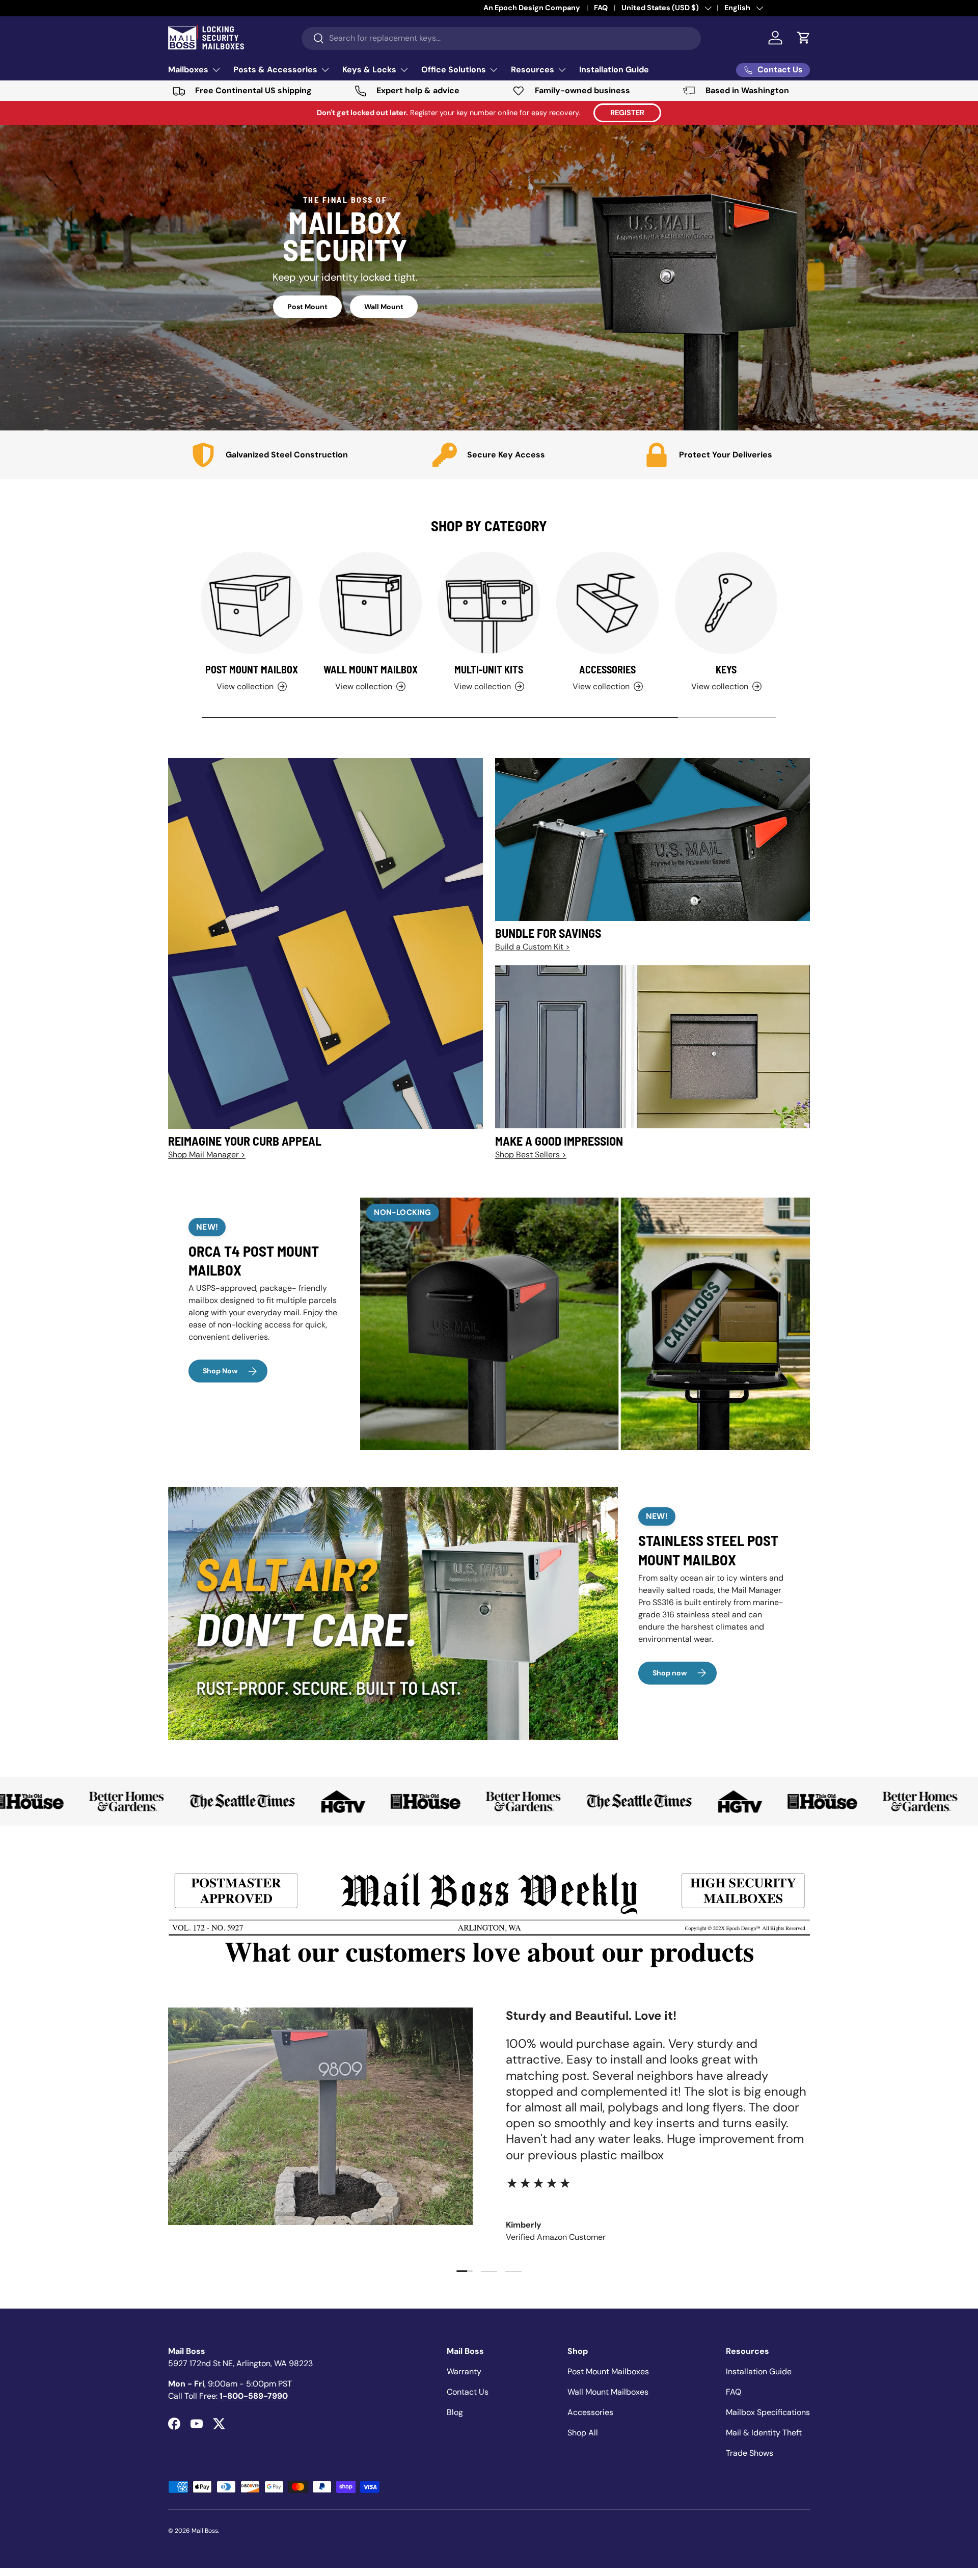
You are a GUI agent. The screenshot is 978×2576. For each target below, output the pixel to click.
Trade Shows (750, 2453)
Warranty (464, 2371)
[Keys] (726, 603)
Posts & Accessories (275, 70)
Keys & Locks (369, 70)
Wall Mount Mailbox (371, 669)
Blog (455, 2412)
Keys (726, 669)
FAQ (733, 2392)
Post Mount (307, 307)
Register (627, 113)
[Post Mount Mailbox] (252, 603)
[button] (804, 38)
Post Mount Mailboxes (608, 2371)
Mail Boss (205, 2531)
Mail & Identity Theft (764, 2433)
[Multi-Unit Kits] (489, 603)
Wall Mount (384, 307)
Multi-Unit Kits (489, 669)
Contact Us (468, 2392)
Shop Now (220, 1371)
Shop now (670, 1673)
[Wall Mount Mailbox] (371, 603)
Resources (533, 70)
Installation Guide (614, 70)
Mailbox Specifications (768, 2412)
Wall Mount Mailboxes (608, 2392)
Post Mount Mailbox (252, 669)
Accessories (607, 669)
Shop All (583, 2433)
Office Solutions (454, 70)
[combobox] (501, 38)
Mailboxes (188, 70)
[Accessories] (607, 603)
